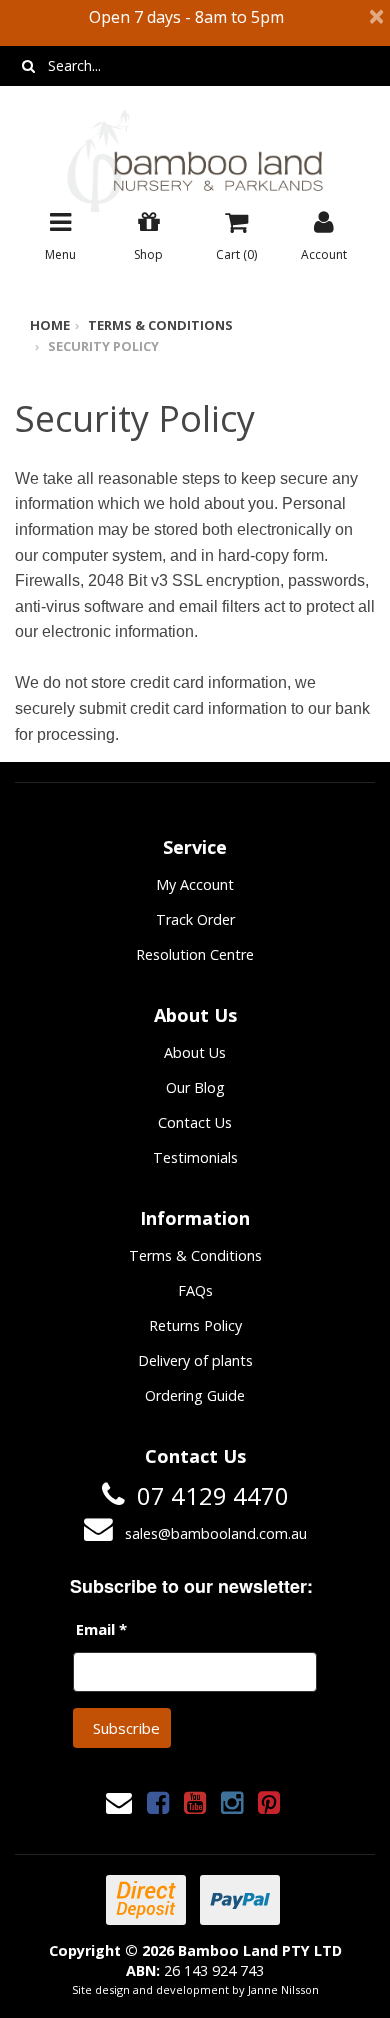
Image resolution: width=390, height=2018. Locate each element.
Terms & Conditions (160, 325)
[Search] (28, 66)
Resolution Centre (195, 954)
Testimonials (195, 1157)
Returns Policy (195, 1325)
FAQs (195, 1290)
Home (50, 325)
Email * (101, 1629)
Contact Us (195, 1122)
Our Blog (195, 1087)
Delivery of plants (195, 1360)
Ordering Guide (195, 1395)
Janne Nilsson (283, 1989)
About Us (195, 1052)
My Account (195, 884)
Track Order (195, 919)
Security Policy (103, 346)
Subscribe (126, 1728)
